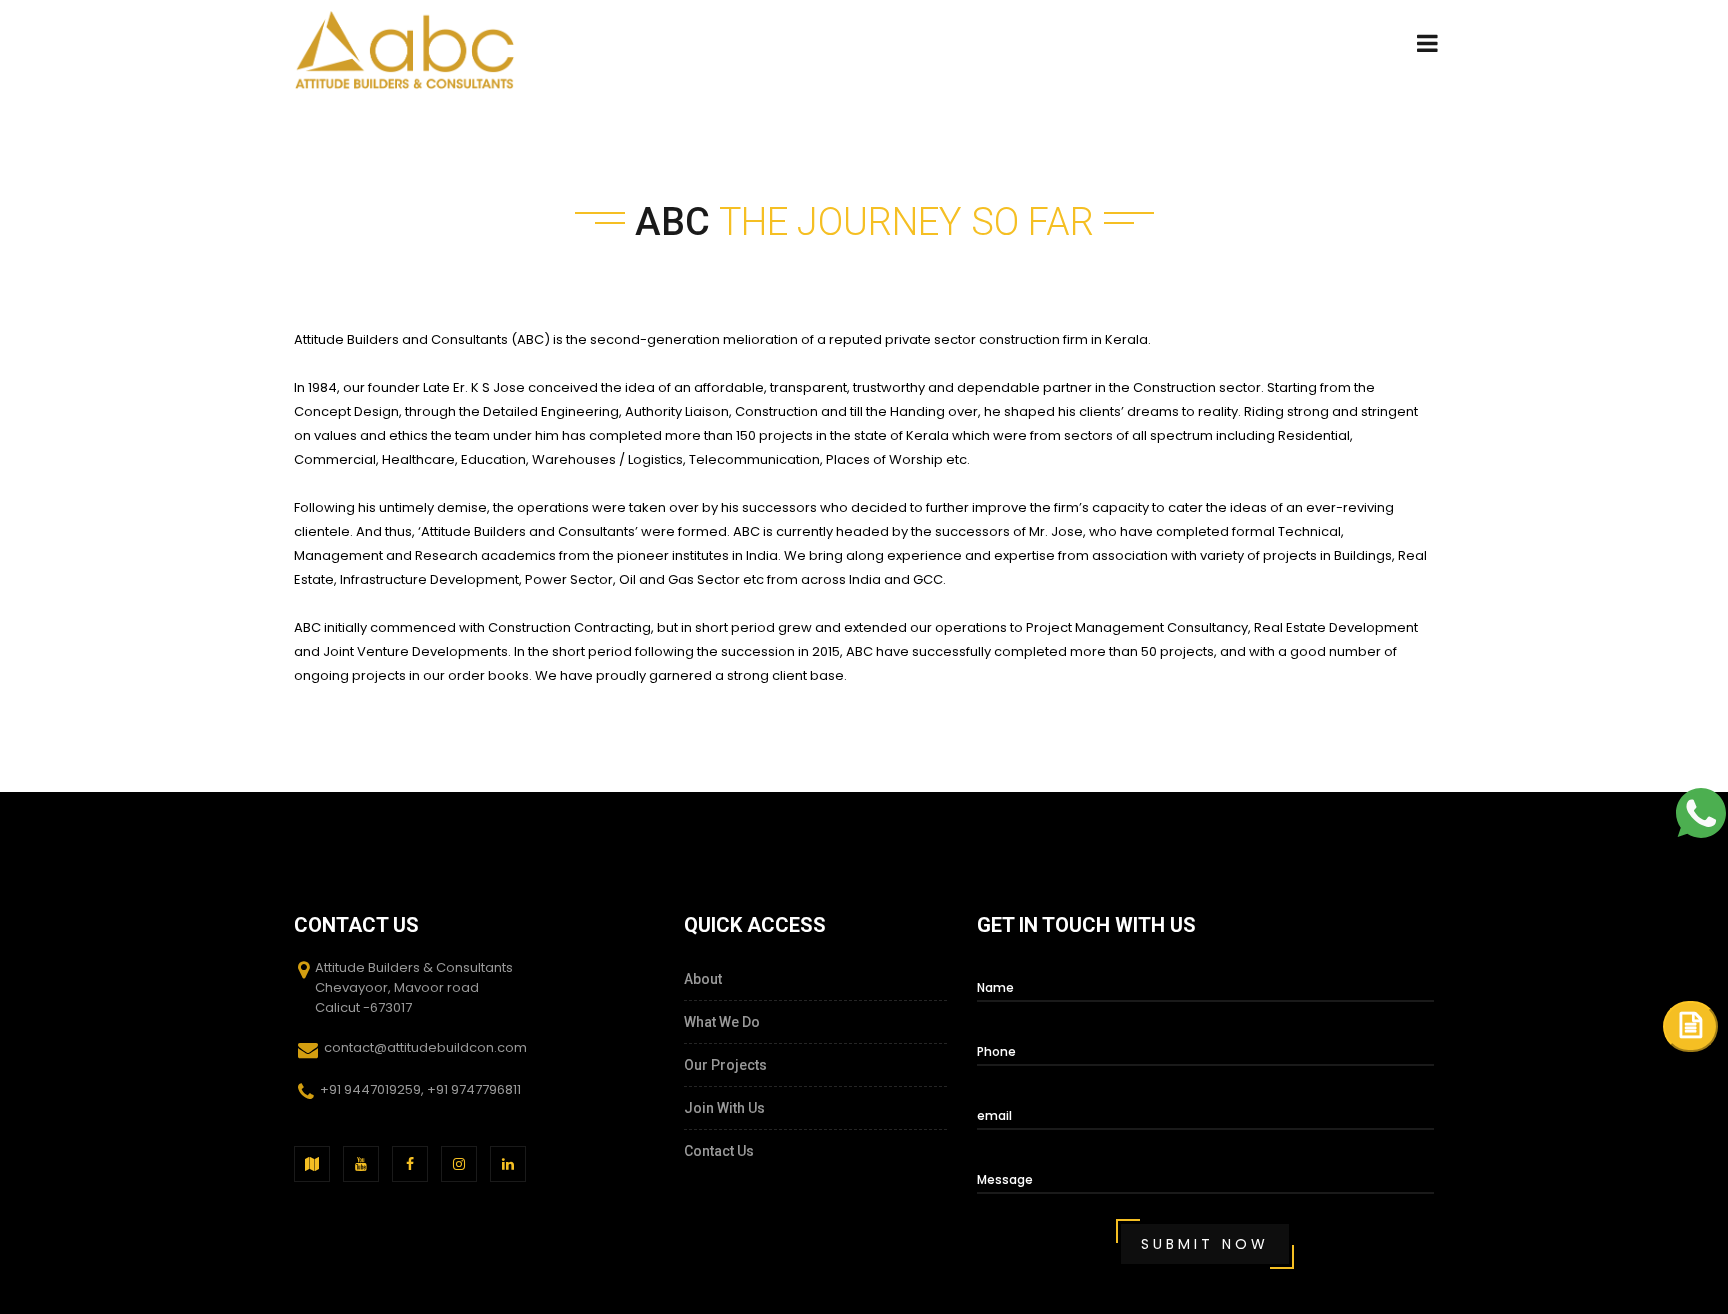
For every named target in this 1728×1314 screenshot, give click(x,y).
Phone (996, 1051)
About (703, 979)
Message (1005, 1179)
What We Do (722, 1022)
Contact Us (719, 1151)
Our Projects (725, 1065)
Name (995, 987)
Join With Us (724, 1108)
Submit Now (1205, 1244)
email (994, 1115)
